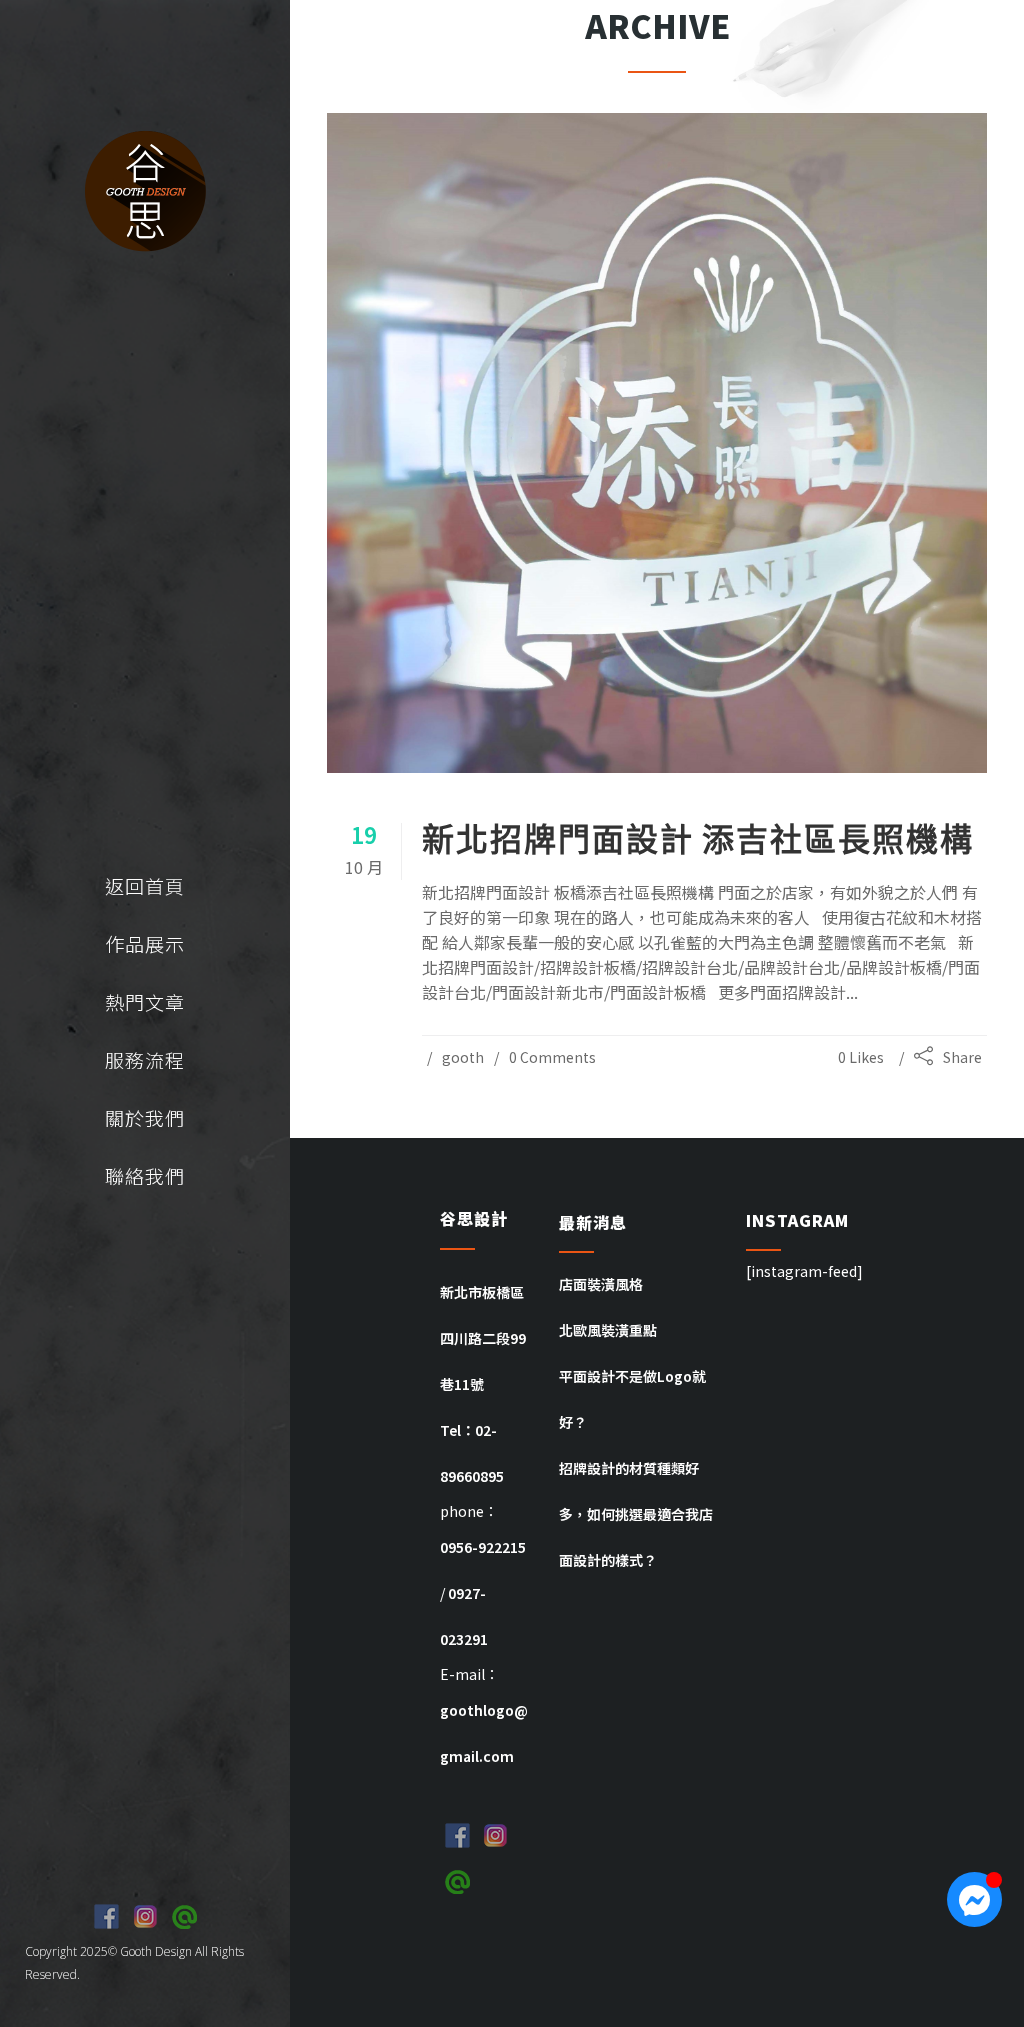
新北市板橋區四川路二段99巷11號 (483, 1338)
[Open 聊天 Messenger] (974, 1899)
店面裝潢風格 (601, 1284)
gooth (463, 1057)
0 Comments (552, 1057)
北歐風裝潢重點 (608, 1330)
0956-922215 (483, 1547)
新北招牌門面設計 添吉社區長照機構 (698, 838)
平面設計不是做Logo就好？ (632, 1399)
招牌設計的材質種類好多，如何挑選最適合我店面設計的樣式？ (636, 1514)
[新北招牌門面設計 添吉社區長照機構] (657, 443)
